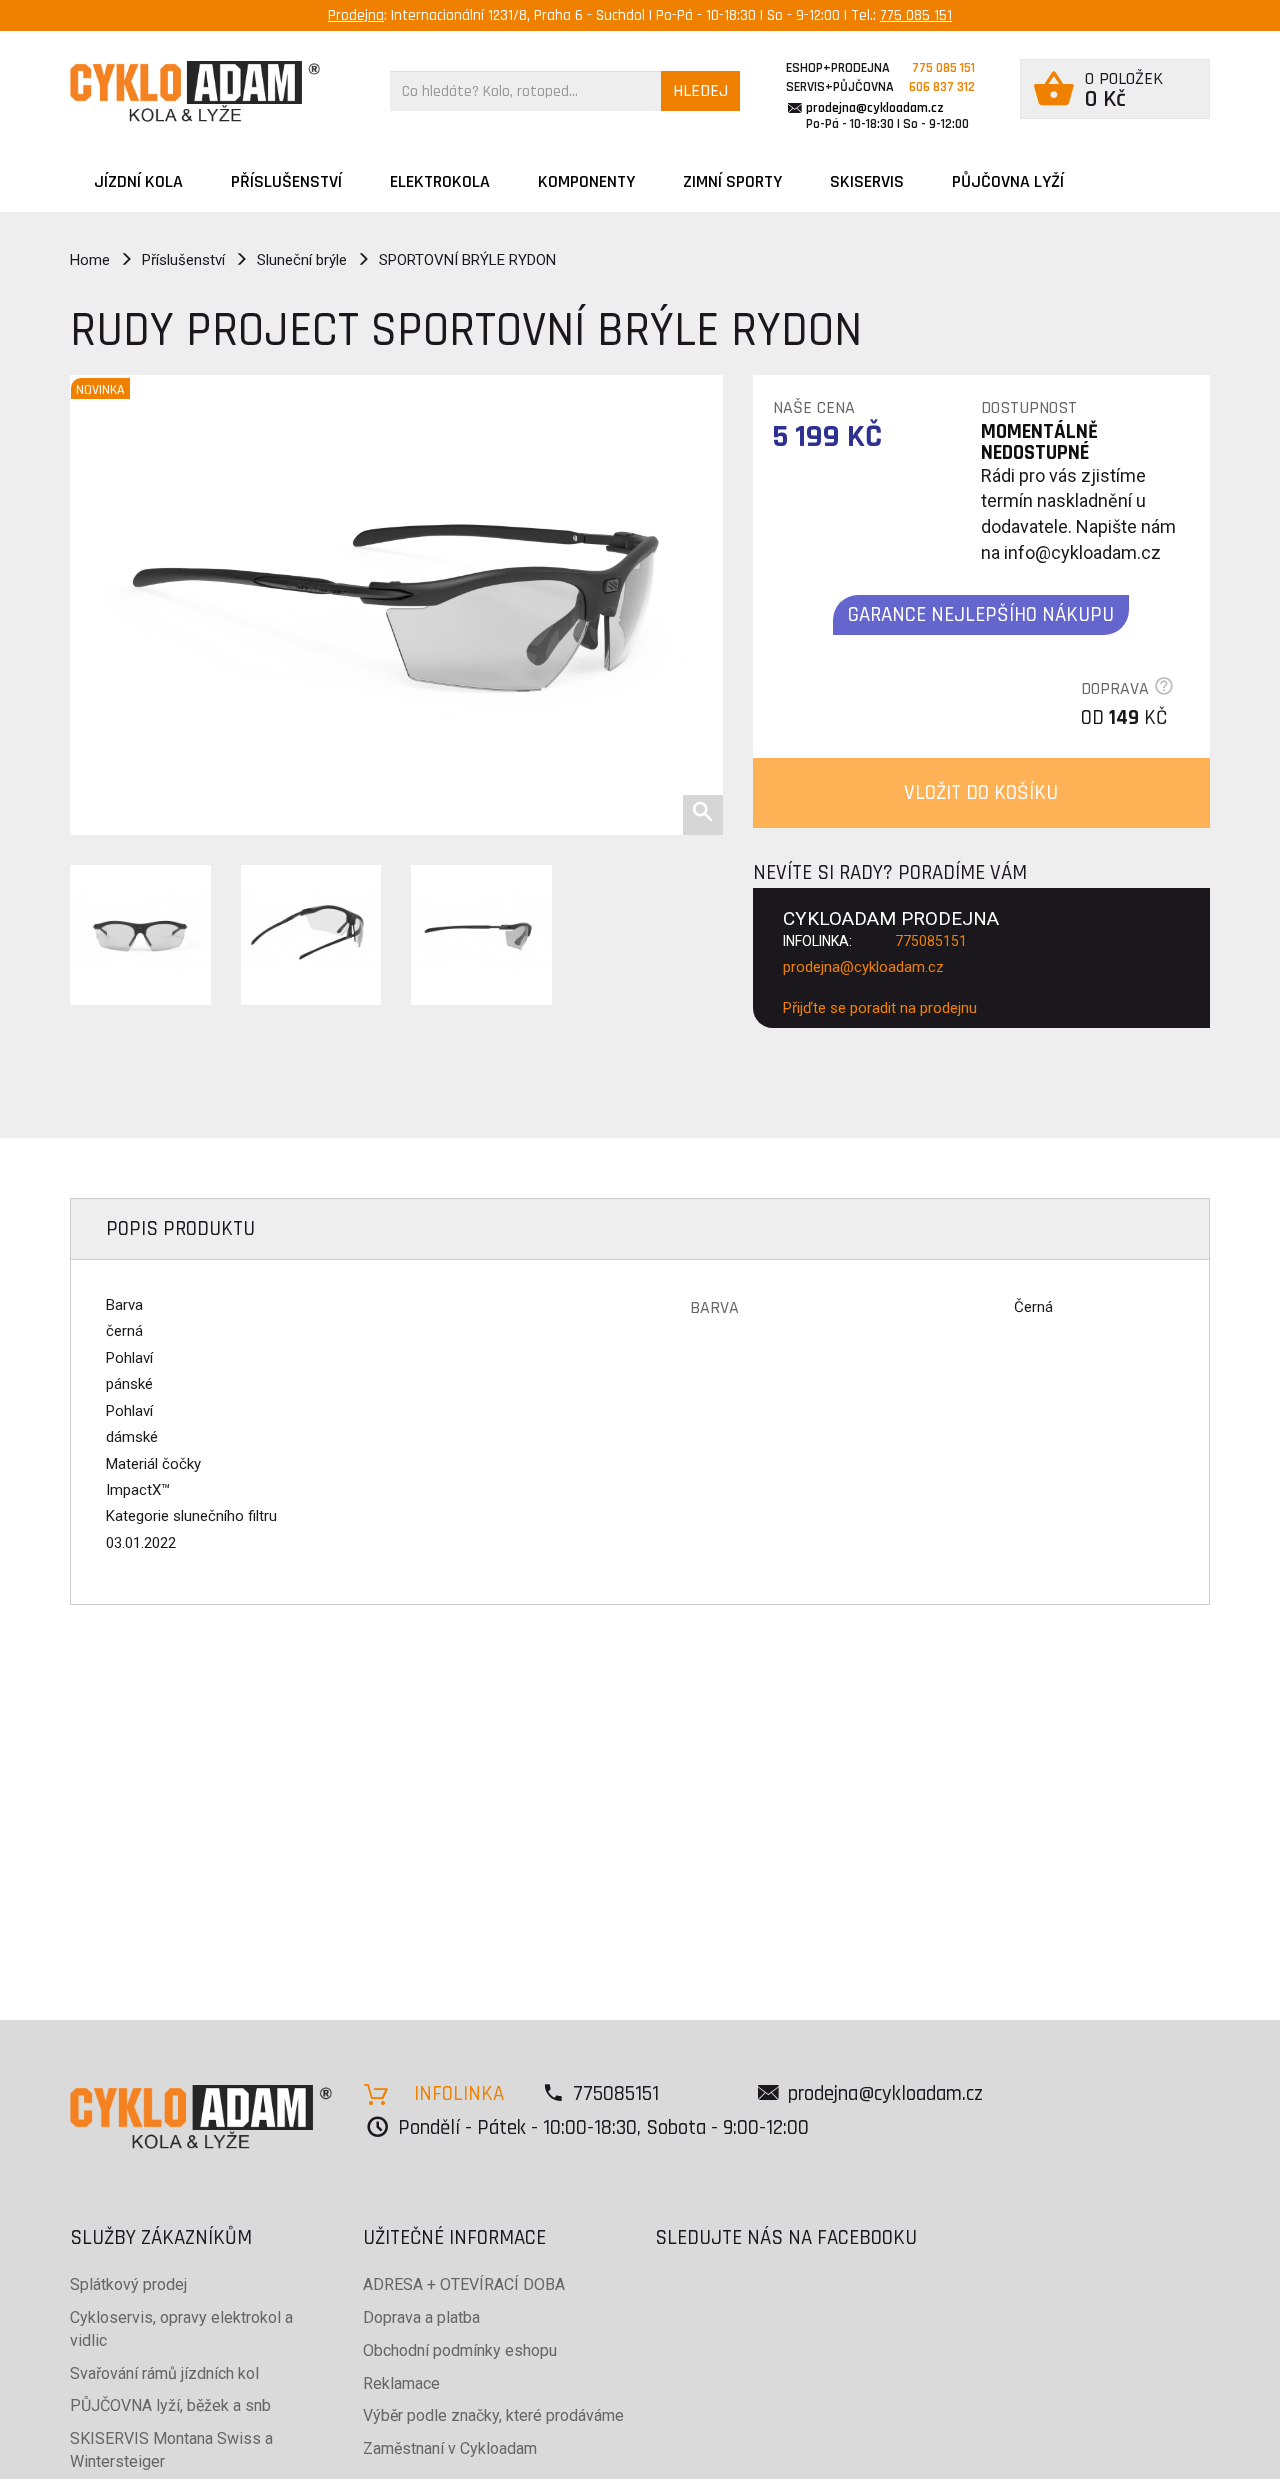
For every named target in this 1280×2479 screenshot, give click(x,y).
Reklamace (401, 2383)
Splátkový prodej (128, 2284)
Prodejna (356, 15)
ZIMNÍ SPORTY (732, 181)
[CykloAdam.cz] (195, 91)
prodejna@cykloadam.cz (875, 108)
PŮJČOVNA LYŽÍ (1008, 181)
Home (90, 260)
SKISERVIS (867, 181)
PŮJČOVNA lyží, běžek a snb (170, 2405)
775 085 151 (916, 15)
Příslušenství (286, 181)
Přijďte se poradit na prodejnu (880, 1008)
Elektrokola (440, 181)
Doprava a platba (421, 2317)
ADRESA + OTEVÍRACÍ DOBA (464, 2284)
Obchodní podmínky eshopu (460, 2350)
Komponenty (586, 181)
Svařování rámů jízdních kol (164, 2373)
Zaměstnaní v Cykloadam (450, 2448)
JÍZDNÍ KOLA (138, 181)
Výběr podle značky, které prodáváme (493, 2415)
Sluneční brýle (302, 260)
